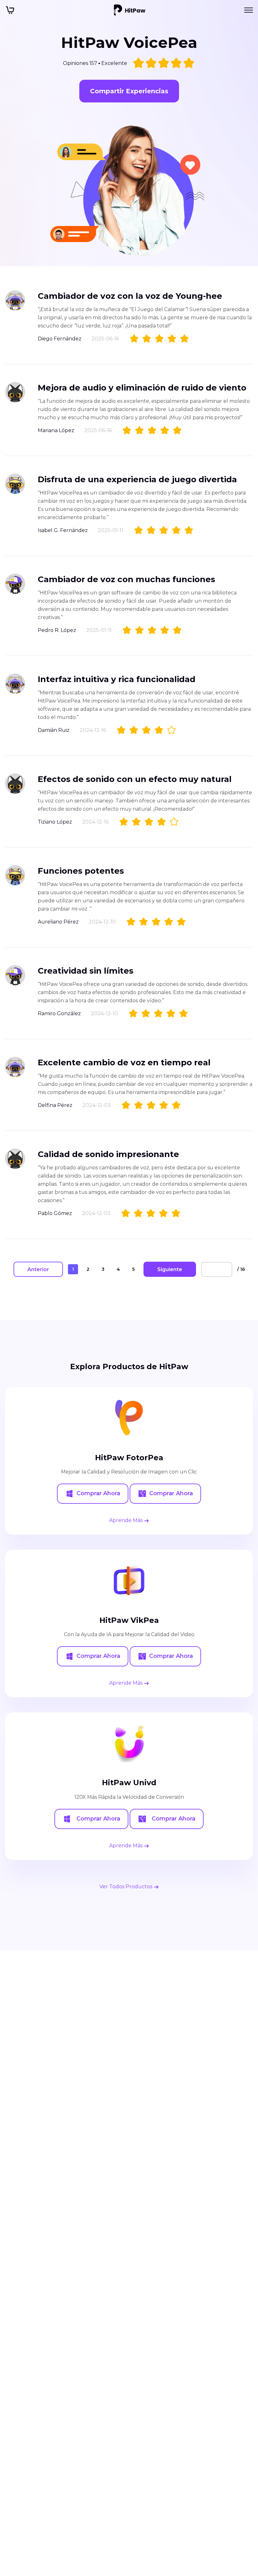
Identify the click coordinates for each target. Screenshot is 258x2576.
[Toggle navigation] (249, 10)
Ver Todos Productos (126, 1887)
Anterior (38, 1269)
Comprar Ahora (98, 1493)
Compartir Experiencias (129, 91)
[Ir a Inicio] (130, 10)
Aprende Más (126, 1520)
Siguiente (170, 1269)
